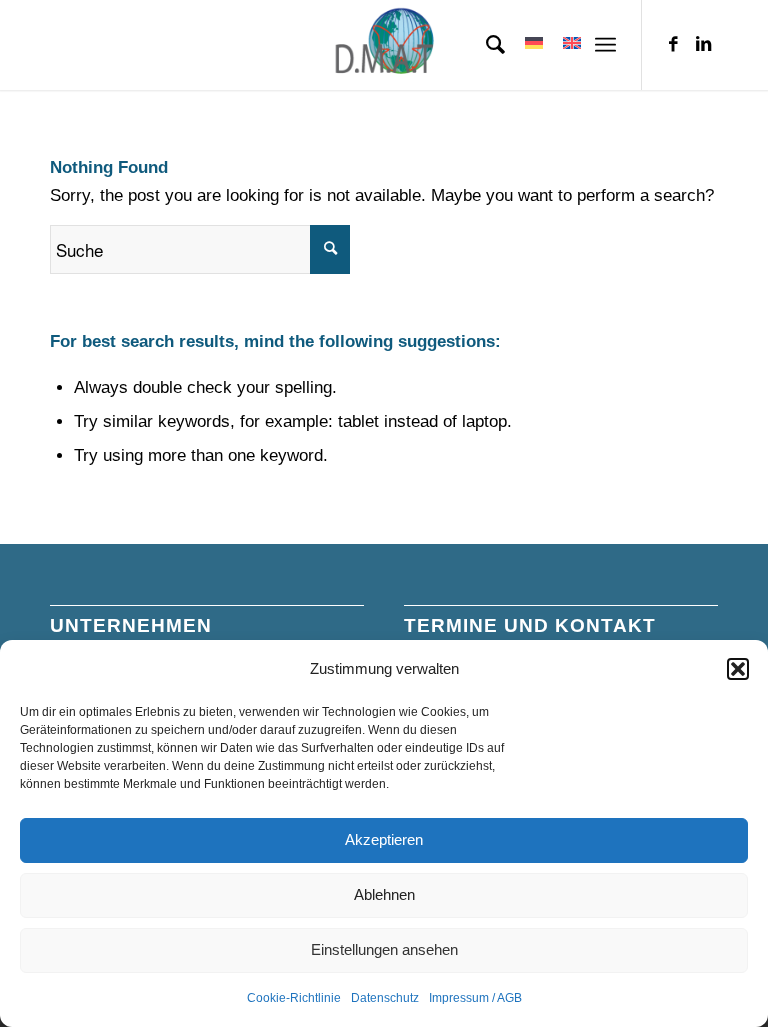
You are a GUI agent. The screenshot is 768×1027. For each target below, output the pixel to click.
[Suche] (485, 45)
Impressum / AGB (475, 998)
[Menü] (605, 45)
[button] (738, 669)
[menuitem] (485, 45)
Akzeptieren (384, 839)
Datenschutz (385, 998)
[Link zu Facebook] (673, 45)
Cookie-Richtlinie (294, 998)
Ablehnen (384, 894)
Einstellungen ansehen (384, 949)
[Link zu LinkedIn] (703, 45)
